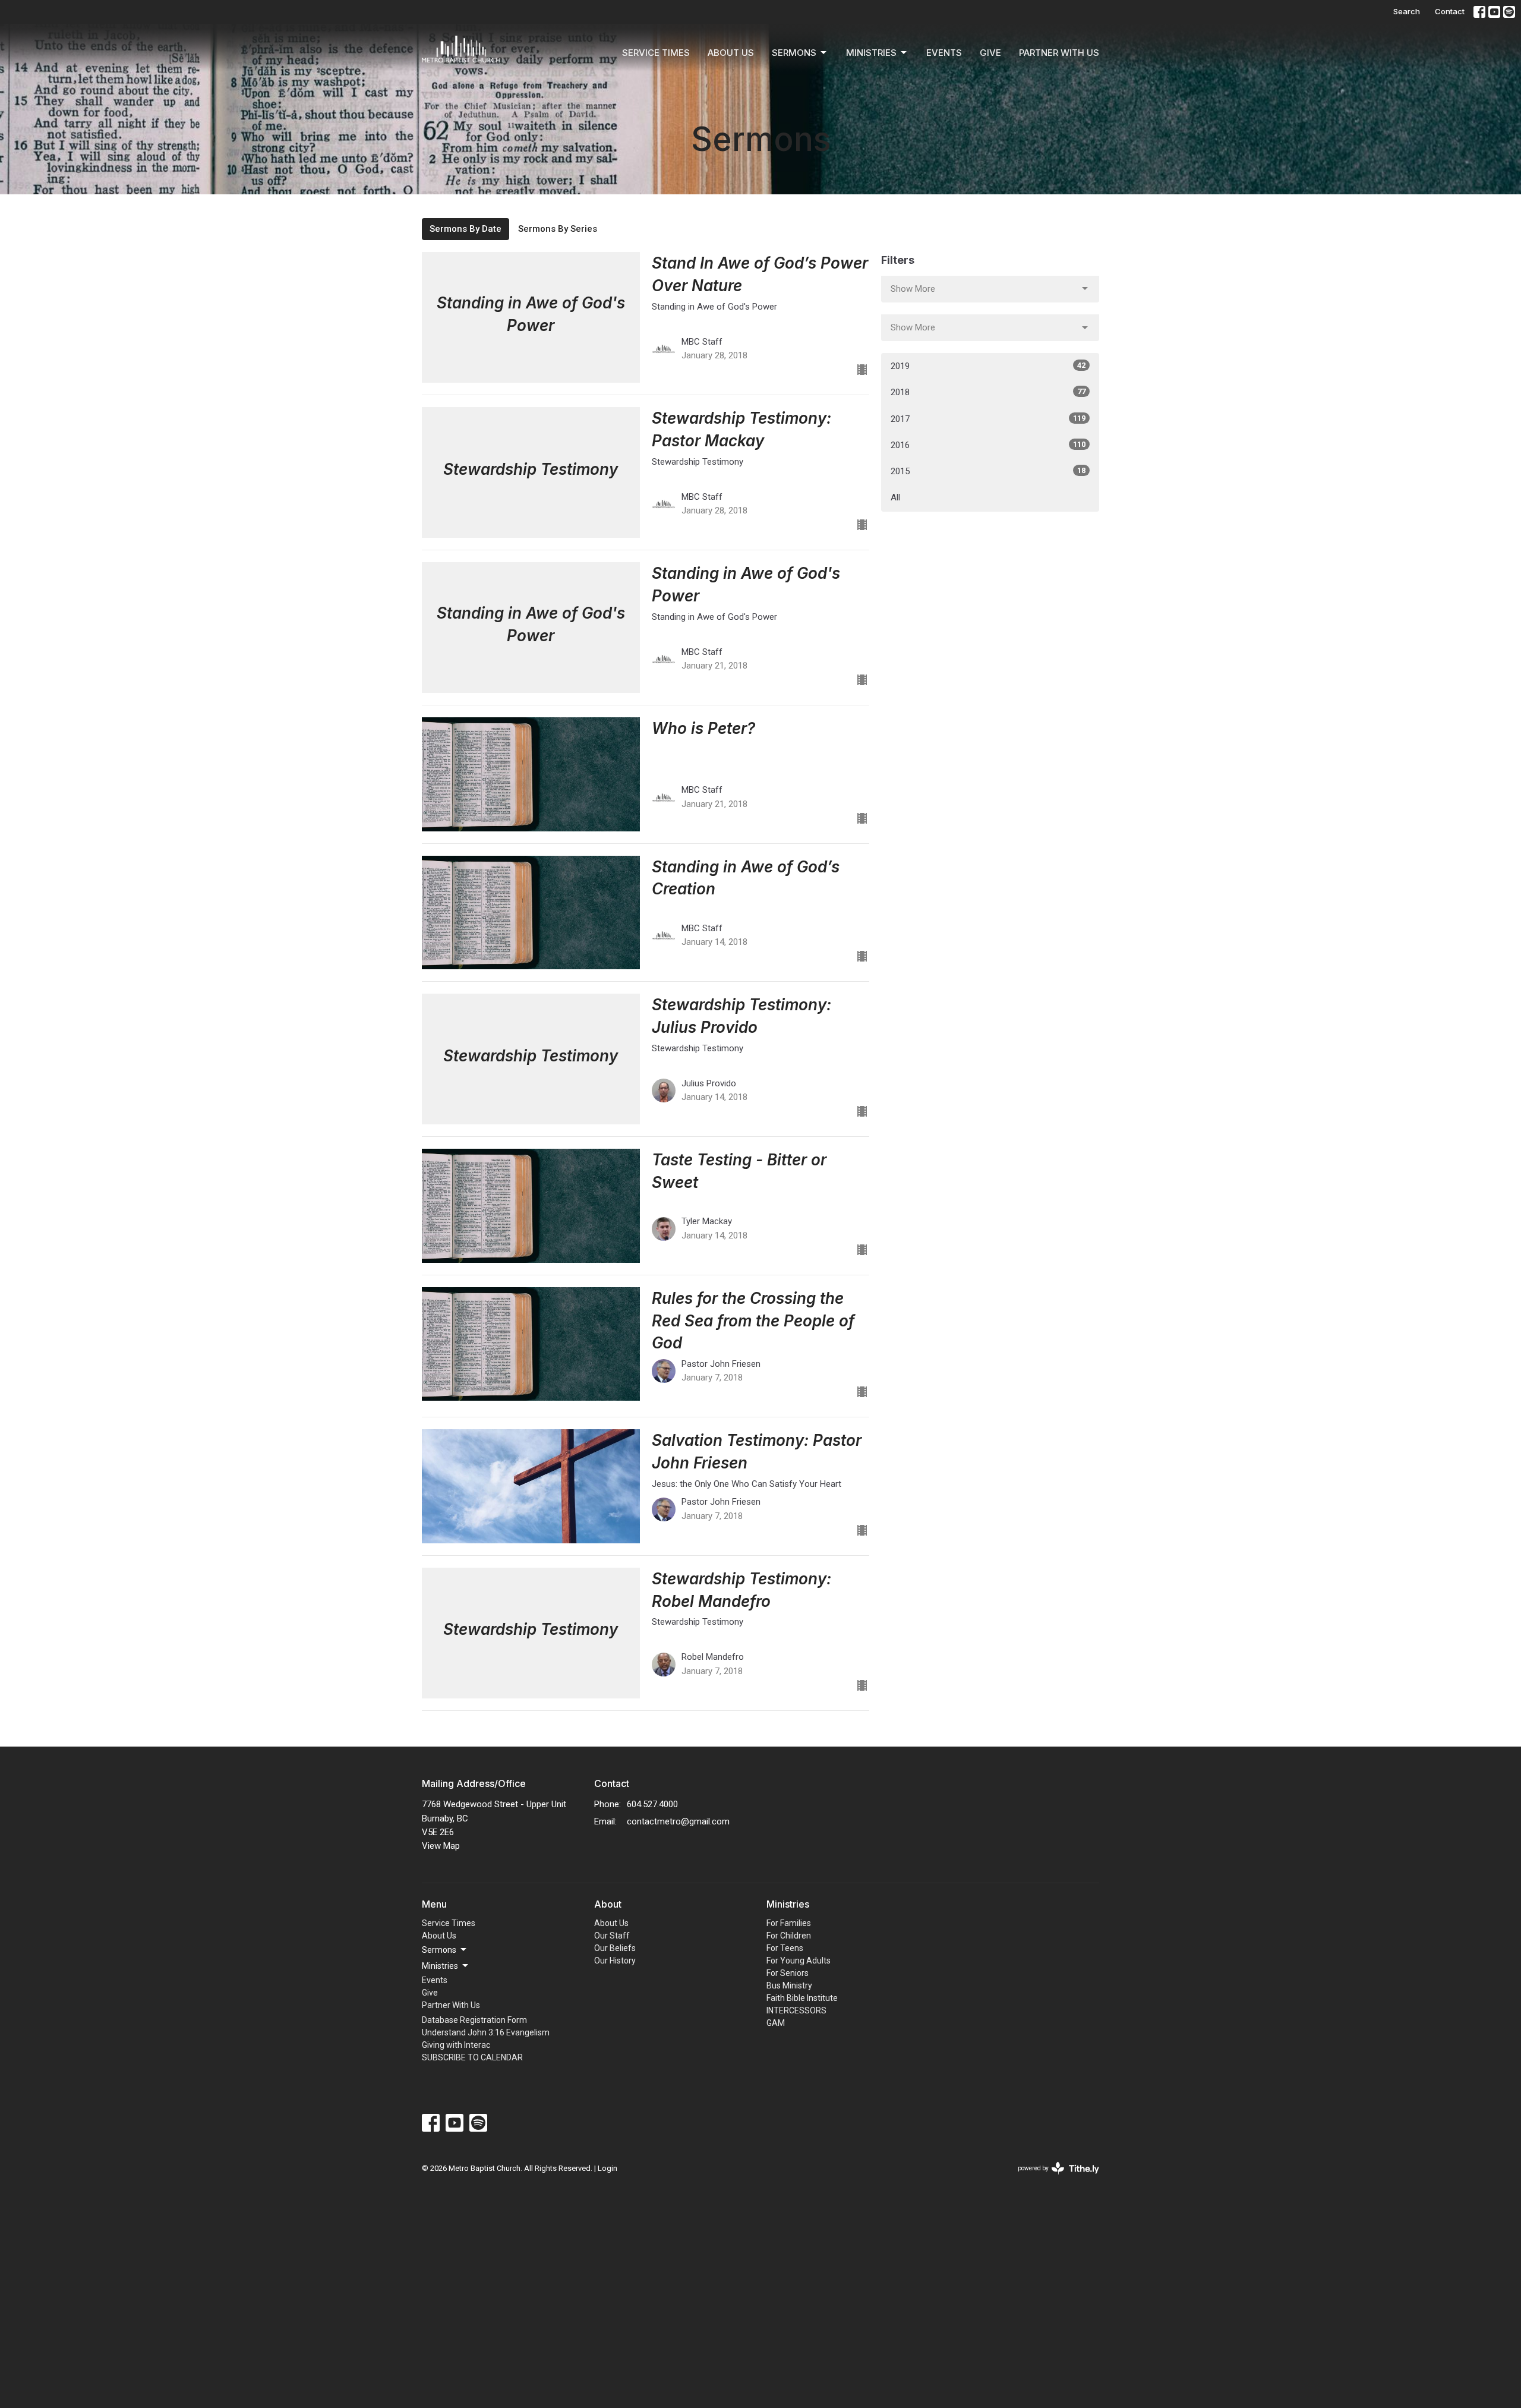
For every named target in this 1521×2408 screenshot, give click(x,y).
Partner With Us (1059, 53)
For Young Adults (799, 1961)
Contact (1450, 11)
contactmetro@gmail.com (678, 1821)
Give (990, 53)
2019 (988, 366)
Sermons (794, 53)
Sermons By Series (558, 229)
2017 (988, 419)
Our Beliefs (615, 1948)
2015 (988, 471)
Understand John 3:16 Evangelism (486, 2032)
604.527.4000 (652, 1804)
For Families (789, 1923)
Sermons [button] (439, 1950)
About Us (731, 53)
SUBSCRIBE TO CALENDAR (472, 2057)
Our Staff (612, 1936)
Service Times (656, 53)
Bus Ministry (789, 1985)
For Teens (785, 1948)
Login (608, 2168)
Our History (615, 1961)
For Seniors (788, 1973)
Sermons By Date (466, 229)
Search (1407, 11)
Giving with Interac (456, 2045)
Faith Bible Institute (802, 1998)
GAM (776, 2023)
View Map (441, 1846)
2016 (988, 445)
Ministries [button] (440, 1966)
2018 (988, 392)
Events (944, 53)
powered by (1052, 2179)
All (895, 497)
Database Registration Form (474, 2020)
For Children (789, 1936)
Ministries (871, 53)
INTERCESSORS (796, 2010)
